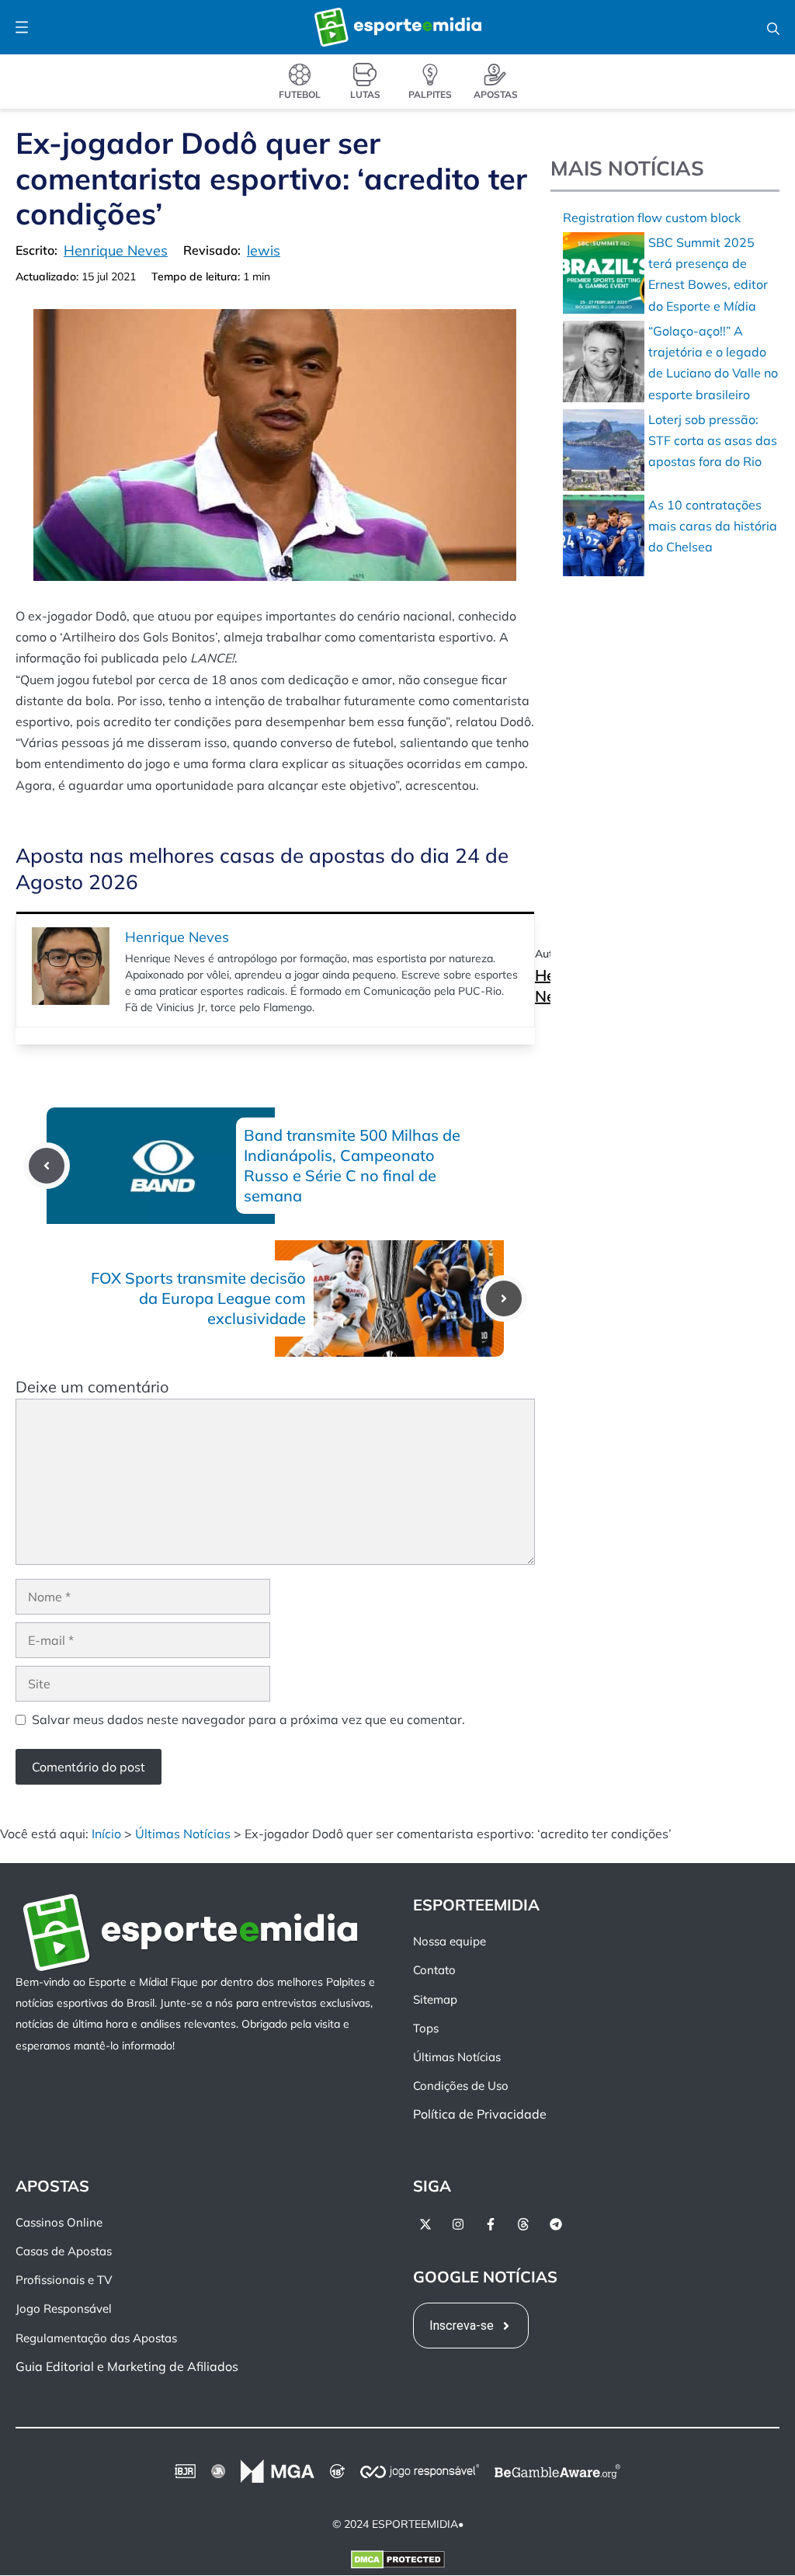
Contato (434, 1971)
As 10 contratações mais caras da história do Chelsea (713, 526)
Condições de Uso (461, 2086)
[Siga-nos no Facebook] (491, 2224)
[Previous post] (47, 1166)
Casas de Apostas (64, 2251)
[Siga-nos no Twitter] (425, 2224)
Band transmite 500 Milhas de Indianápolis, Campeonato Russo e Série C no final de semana (352, 1165)
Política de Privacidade (480, 2115)
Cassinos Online (59, 2222)
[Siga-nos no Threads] (523, 2224)
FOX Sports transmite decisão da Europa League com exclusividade (198, 1298)
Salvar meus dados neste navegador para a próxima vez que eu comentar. (248, 1719)
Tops (426, 2028)
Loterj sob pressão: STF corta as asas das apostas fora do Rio (713, 440)
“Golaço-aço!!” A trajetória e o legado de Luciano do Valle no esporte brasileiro (713, 363)
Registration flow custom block (652, 217)
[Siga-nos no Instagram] (458, 2224)
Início (106, 1834)
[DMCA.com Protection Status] (398, 2564)
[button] (773, 27)
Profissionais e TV (64, 2281)
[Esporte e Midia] (398, 27)
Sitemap (435, 1999)
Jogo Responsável (64, 2309)
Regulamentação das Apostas (96, 2338)
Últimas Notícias (183, 1834)
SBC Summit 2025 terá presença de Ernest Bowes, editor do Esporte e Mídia (708, 274)
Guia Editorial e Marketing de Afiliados (127, 2366)
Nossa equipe (450, 1942)
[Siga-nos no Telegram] (556, 2224)
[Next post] (504, 1298)
